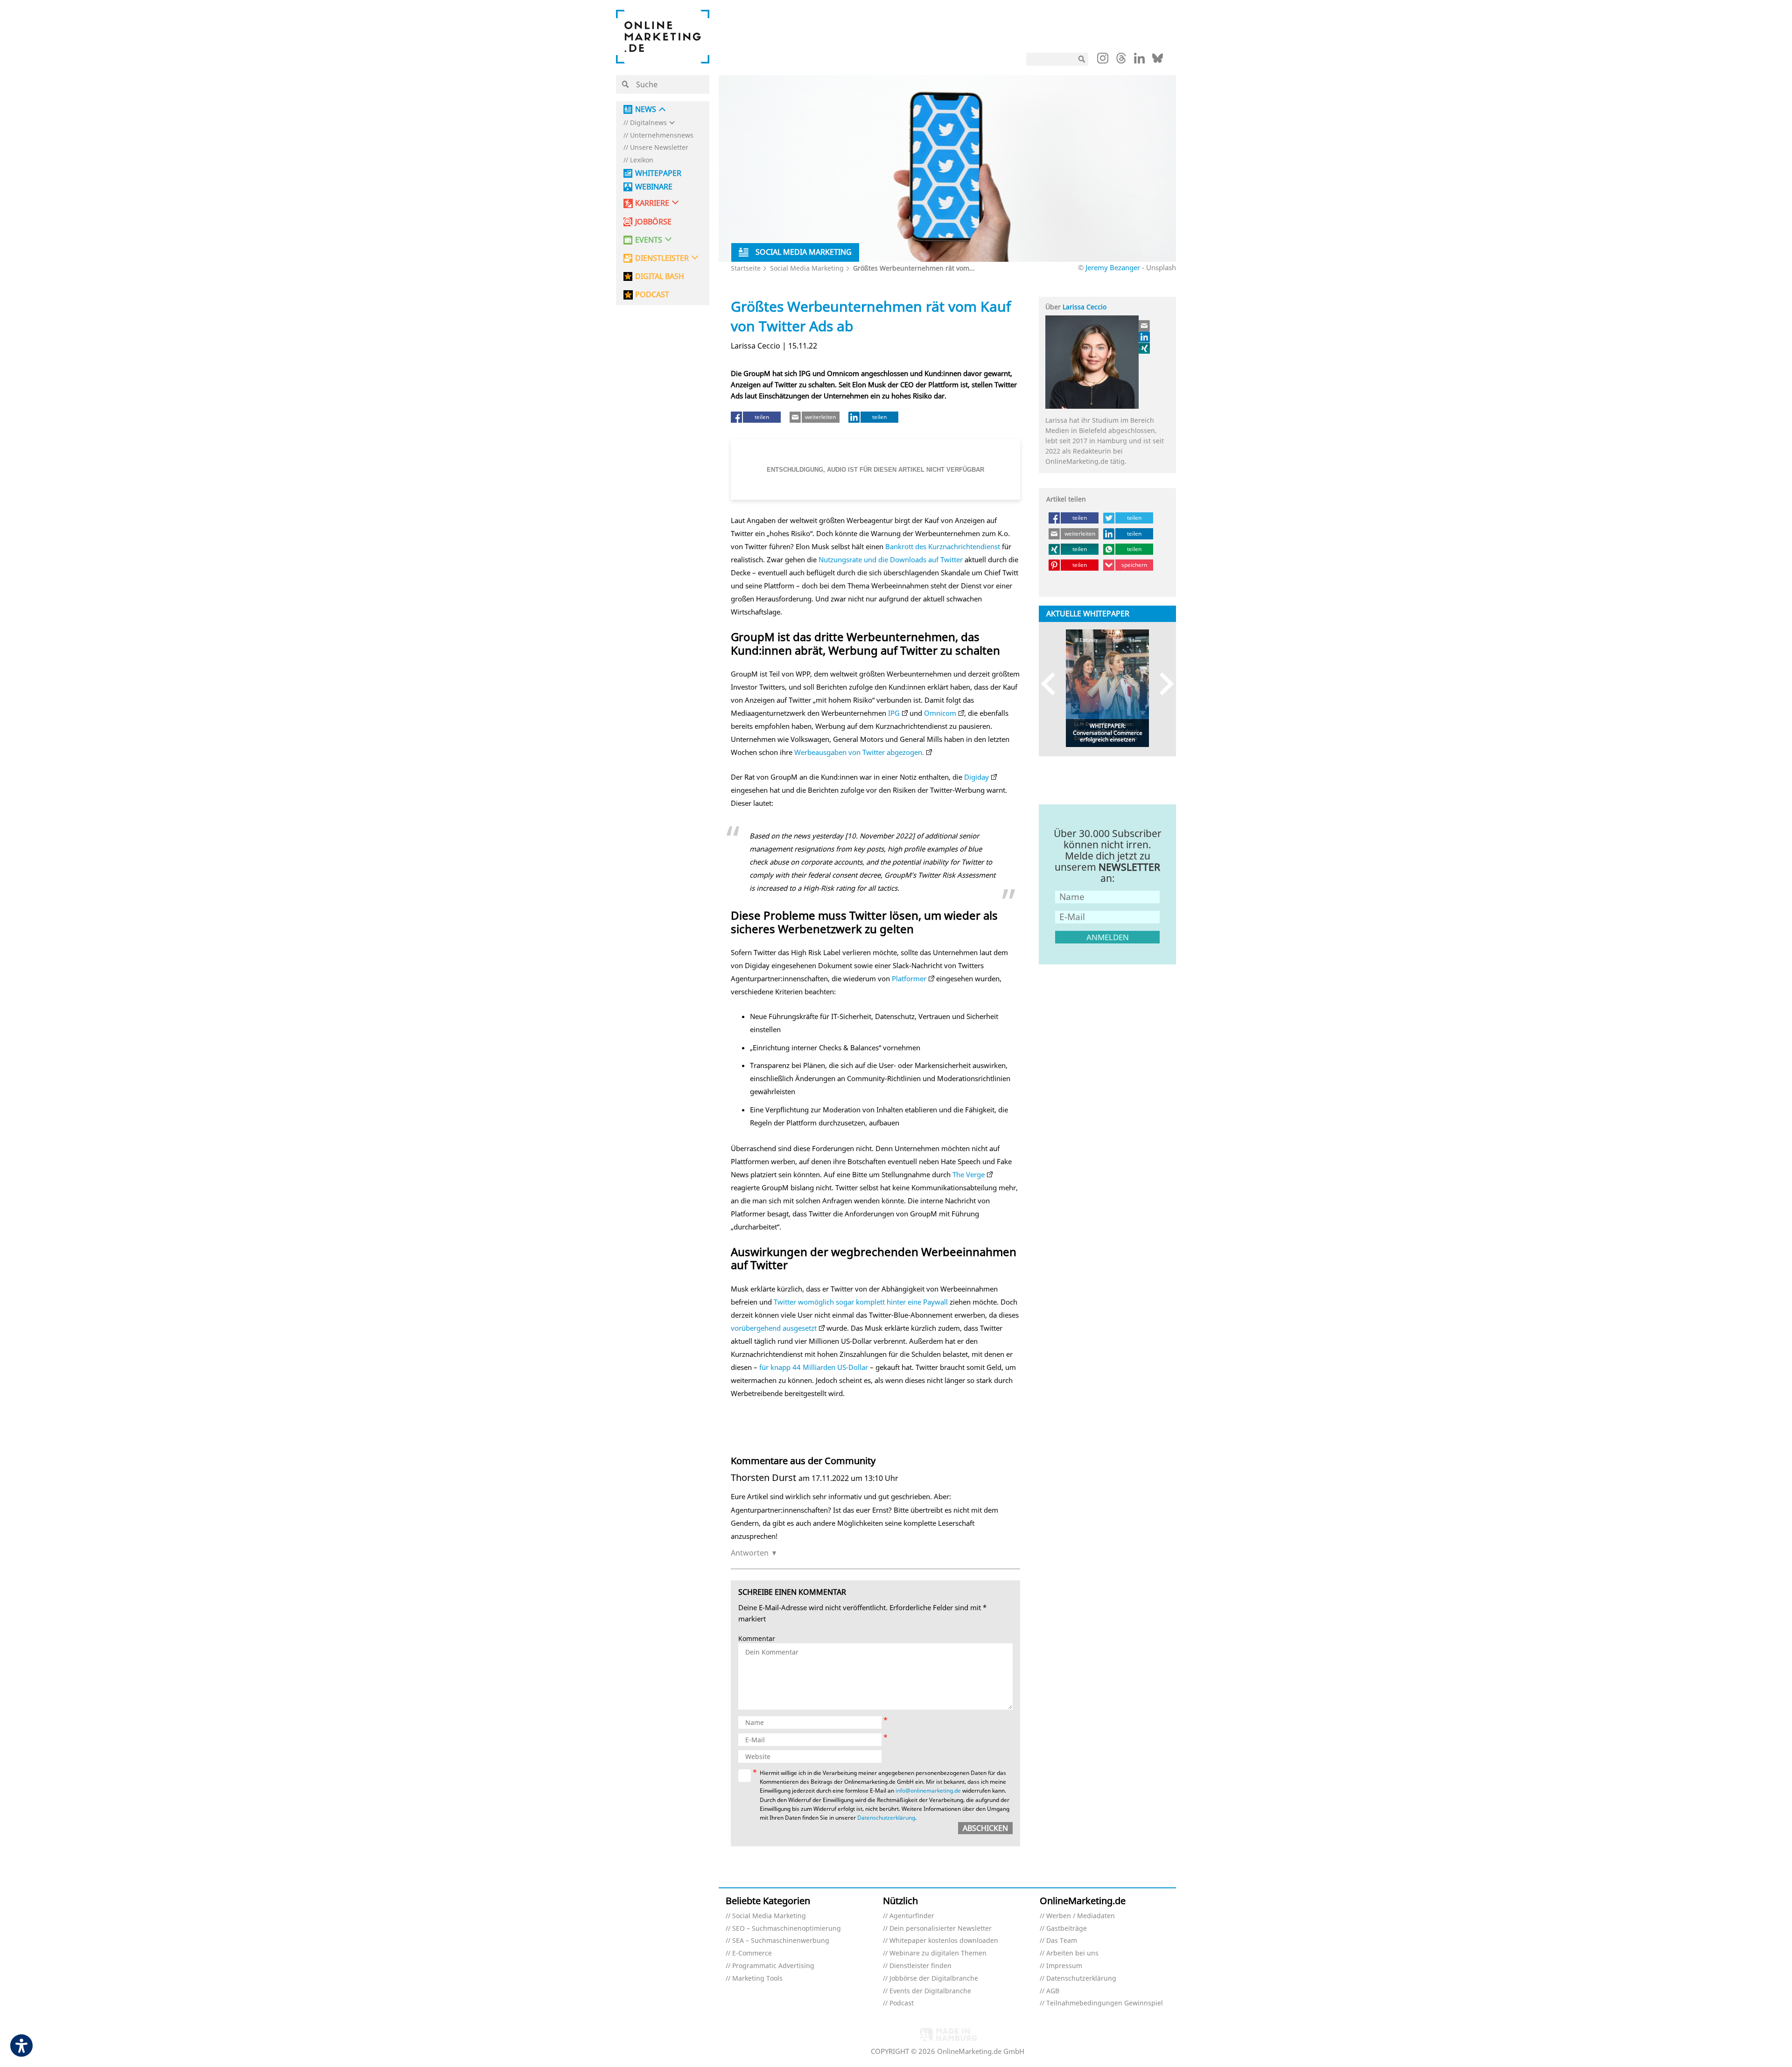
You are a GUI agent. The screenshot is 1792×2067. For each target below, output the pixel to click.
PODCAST (652, 295)
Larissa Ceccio (1085, 307)
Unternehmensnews (662, 136)
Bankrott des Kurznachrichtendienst (943, 546)
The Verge (969, 1174)
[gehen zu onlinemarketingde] (1103, 60)
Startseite (746, 268)
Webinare (654, 187)
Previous (1053, 684)
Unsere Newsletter (659, 148)
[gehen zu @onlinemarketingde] (1121, 61)
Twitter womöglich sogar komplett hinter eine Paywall (861, 1302)
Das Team (1062, 1941)
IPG (894, 713)
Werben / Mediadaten (1081, 1916)
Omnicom (940, 713)
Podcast (902, 2003)
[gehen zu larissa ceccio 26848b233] (1145, 337)
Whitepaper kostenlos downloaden (944, 1941)
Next (1162, 684)
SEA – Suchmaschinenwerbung (781, 1941)
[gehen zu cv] (1145, 348)
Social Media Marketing (807, 268)
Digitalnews (648, 123)
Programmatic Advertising (773, 1966)
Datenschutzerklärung (886, 1818)
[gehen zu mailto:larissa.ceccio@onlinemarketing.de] (1145, 326)
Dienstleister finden (920, 1966)
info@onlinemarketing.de (928, 1791)
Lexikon (642, 160)
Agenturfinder (912, 1916)
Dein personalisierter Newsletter (941, 1929)
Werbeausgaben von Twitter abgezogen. (859, 752)
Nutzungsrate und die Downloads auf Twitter (891, 559)
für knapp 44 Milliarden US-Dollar (814, 1367)
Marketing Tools (757, 1979)
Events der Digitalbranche (930, 1991)
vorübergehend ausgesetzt (774, 1328)
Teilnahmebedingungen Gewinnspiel (1105, 2003)
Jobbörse (653, 222)
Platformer (909, 978)
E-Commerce (752, 1953)
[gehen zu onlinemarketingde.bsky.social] (1158, 61)
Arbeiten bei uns (1072, 1953)
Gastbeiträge (1067, 1929)
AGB (1053, 1991)
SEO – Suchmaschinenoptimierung (787, 1929)
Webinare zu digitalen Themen (938, 1953)
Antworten (750, 1553)
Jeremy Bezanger (1113, 267)
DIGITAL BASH (660, 276)
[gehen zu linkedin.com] (1139, 61)
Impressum (1064, 1966)
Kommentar (757, 1639)
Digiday (976, 777)
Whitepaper (658, 173)
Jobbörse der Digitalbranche (934, 1979)
